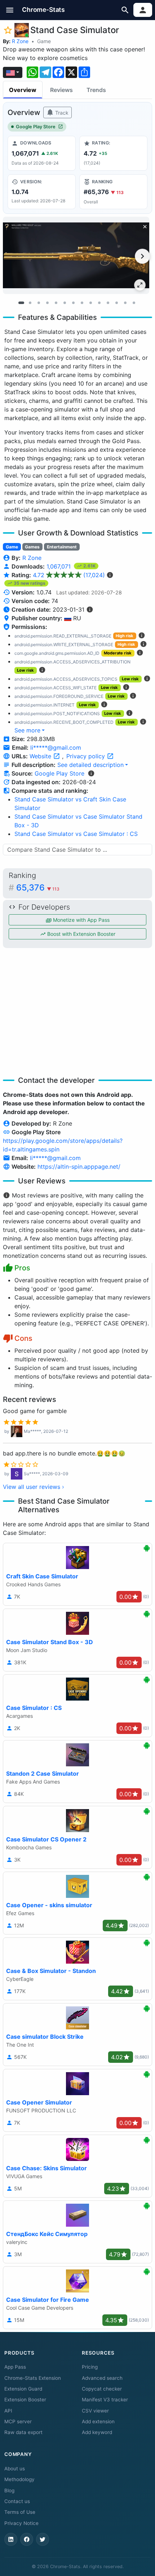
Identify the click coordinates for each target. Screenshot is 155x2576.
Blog (9, 2490)
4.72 (69, 575)
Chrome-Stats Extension (33, 2378)
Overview (23, 90)
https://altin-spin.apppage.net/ (79, 1167)
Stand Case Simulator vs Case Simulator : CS (76, 834)
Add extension (98, 2421)
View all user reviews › (34, 1487)
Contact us (17, 2501)
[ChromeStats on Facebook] (27, 2539)
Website (41, 756)
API (8, 2411)
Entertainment (62, 547)
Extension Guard (23, 2389)
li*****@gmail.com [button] (56, 747)
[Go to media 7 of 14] (73, 303)
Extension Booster (25, 2400)
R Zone (20, 41)
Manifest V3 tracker (105, 2400)
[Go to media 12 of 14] (116, 303)
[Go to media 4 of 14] (47, 303)
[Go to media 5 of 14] (56, 303)
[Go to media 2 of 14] (30, 303)
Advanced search (102, 2378)
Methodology (19, 2479)
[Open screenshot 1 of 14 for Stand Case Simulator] (76, 255)
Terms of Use (20, 2512)
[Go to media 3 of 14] (39, 303)
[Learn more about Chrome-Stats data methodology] (91, 773)
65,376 (38, 887)
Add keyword (97, 2432)
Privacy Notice (21, 2523)
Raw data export (23, 2432)
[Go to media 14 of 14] (134, 303)
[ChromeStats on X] (43, 2539)
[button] (10, 10)
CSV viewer (95, 2411)
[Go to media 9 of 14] (90, 303)
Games (32, 547)
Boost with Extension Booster (81, 934)
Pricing (90, 2367)
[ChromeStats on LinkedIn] (11, 2539)
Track (61, 113)
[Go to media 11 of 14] (108, 303)
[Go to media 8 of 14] (82, 303)
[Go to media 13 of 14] (125, 303)
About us (15, 2469)
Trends (96, 90)
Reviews (61, 90)
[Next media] (142, 256)
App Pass (15, 2367)
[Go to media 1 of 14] (21, 303)
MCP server (18, 2421)
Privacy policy (87, 756)
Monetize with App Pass (81, 920)
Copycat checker (102, 2389)
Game (44, 41)
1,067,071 (59, 566)
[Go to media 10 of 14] (99, 303)
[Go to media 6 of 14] (65, 303)
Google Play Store (36, 127)
